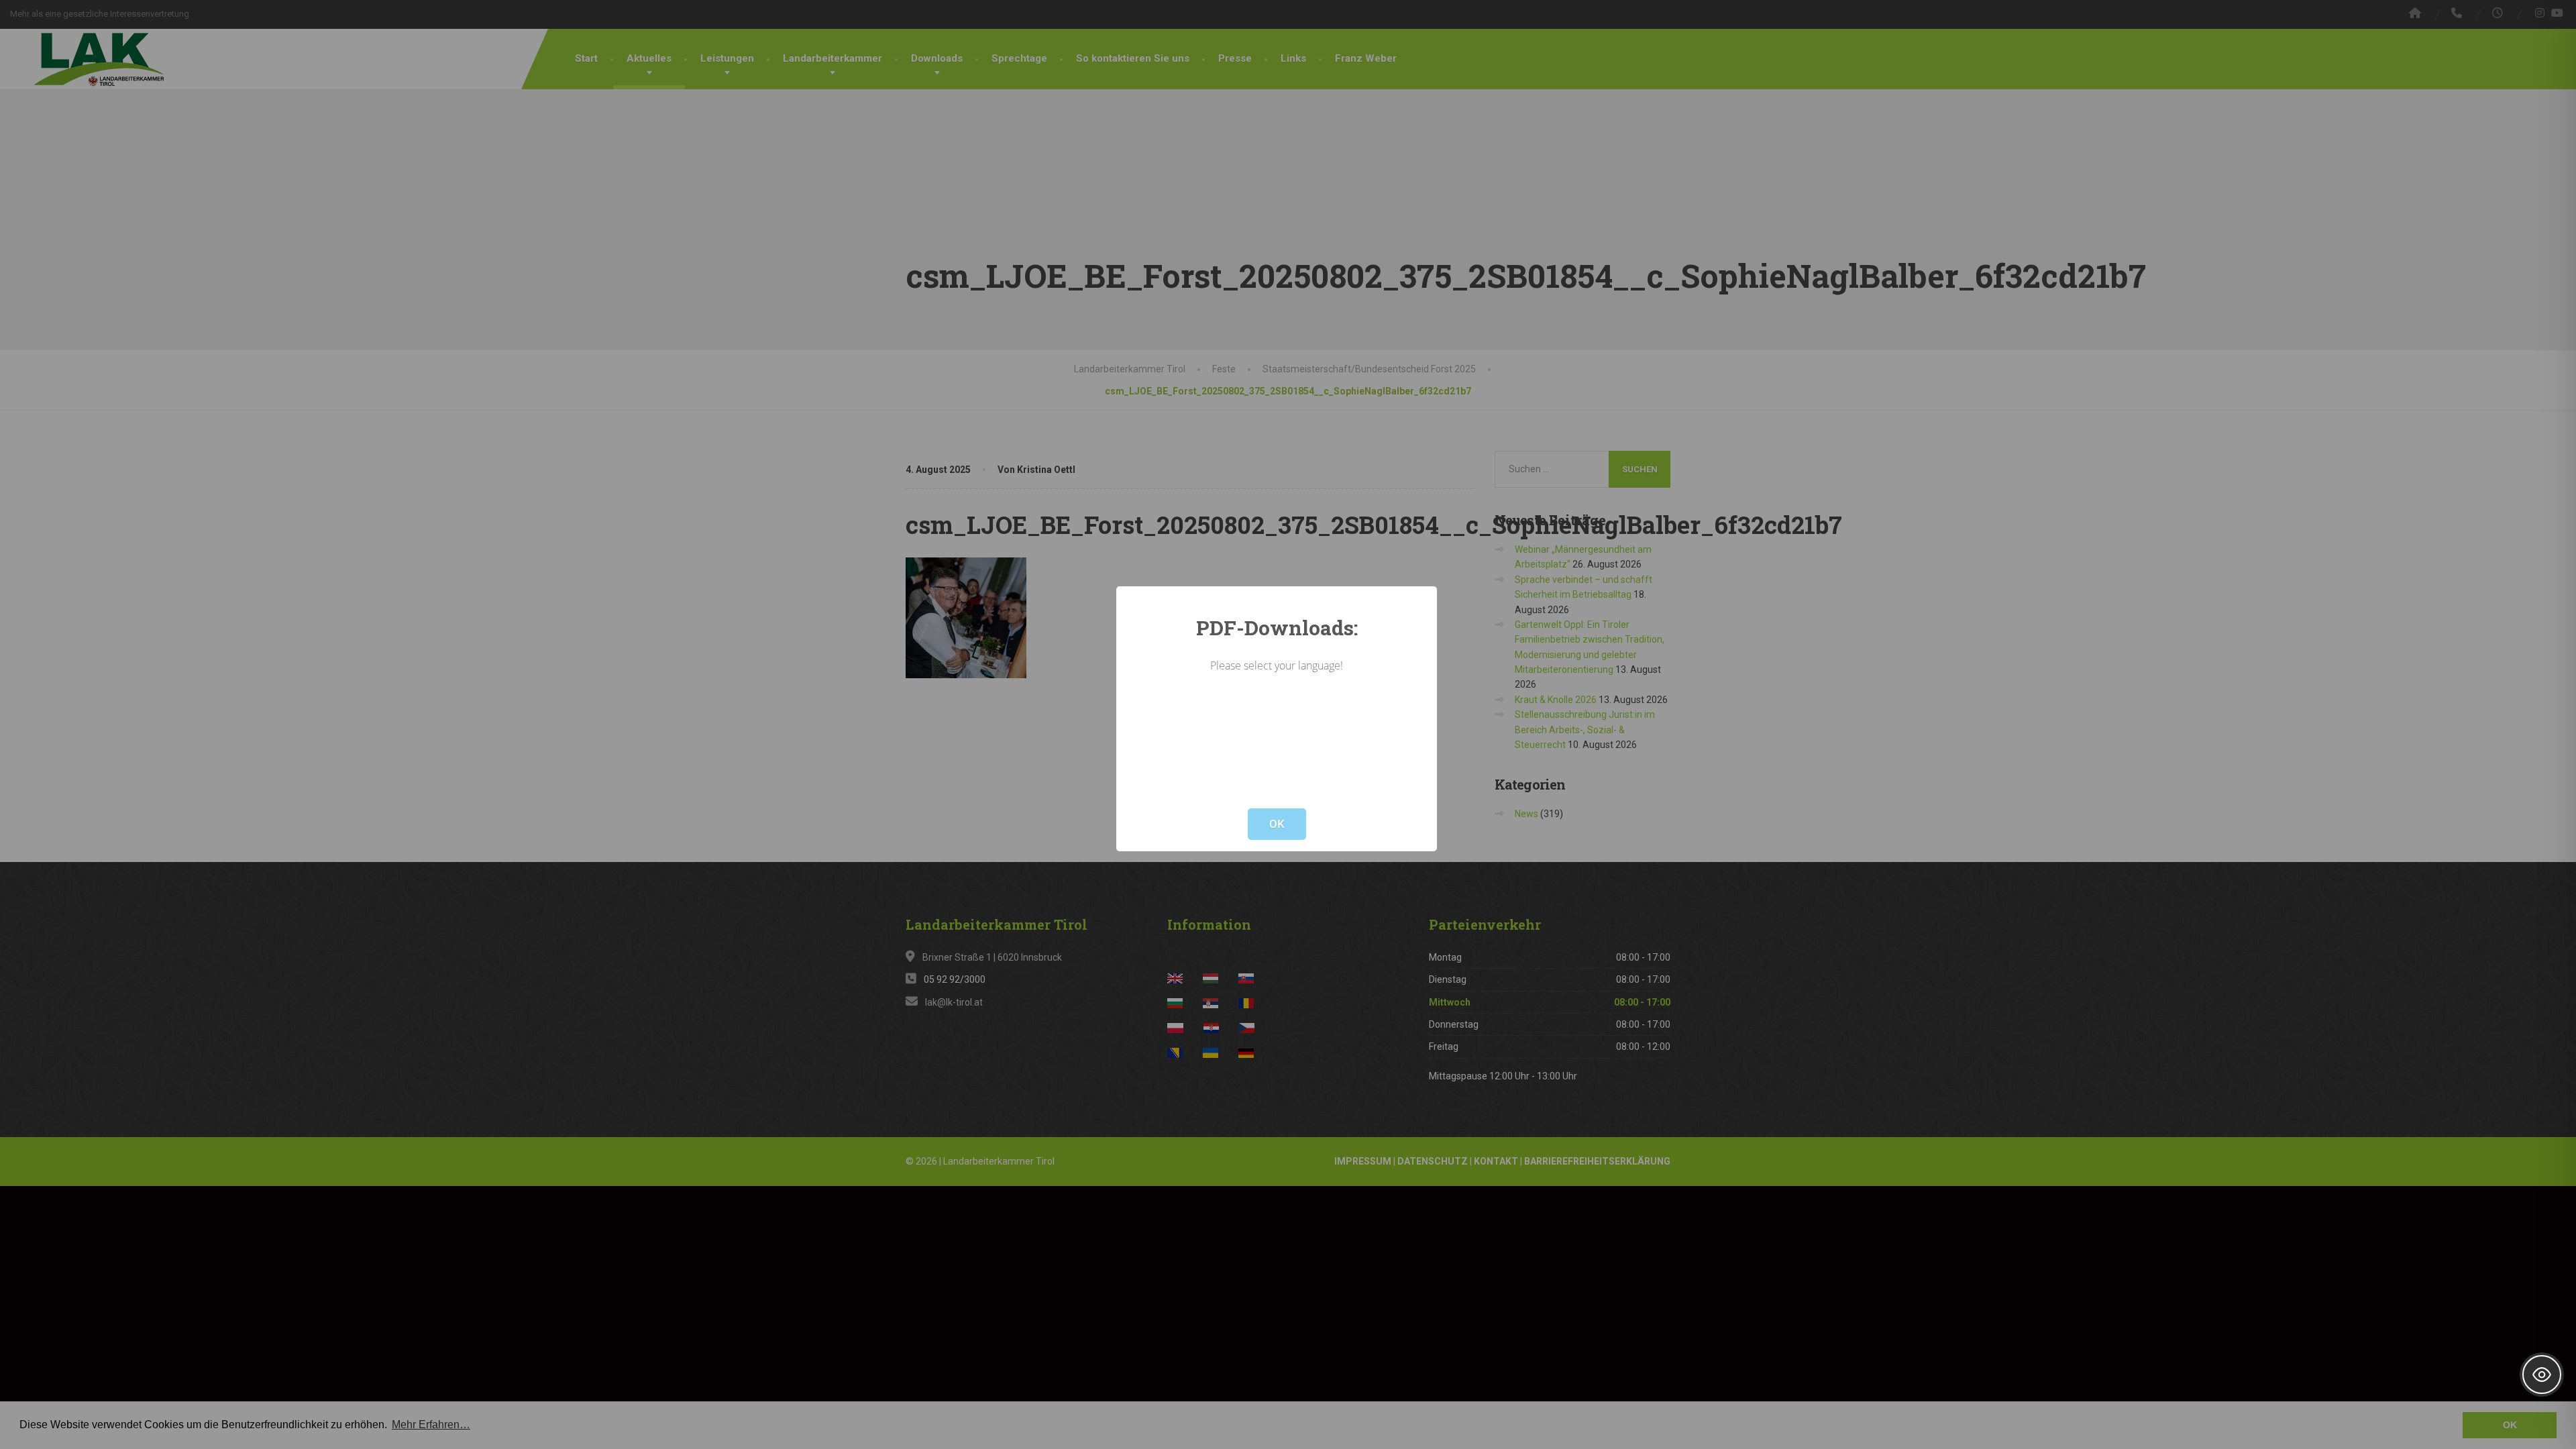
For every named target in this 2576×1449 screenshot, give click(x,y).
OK (1277, 824)
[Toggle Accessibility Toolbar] (2542, 1375)
